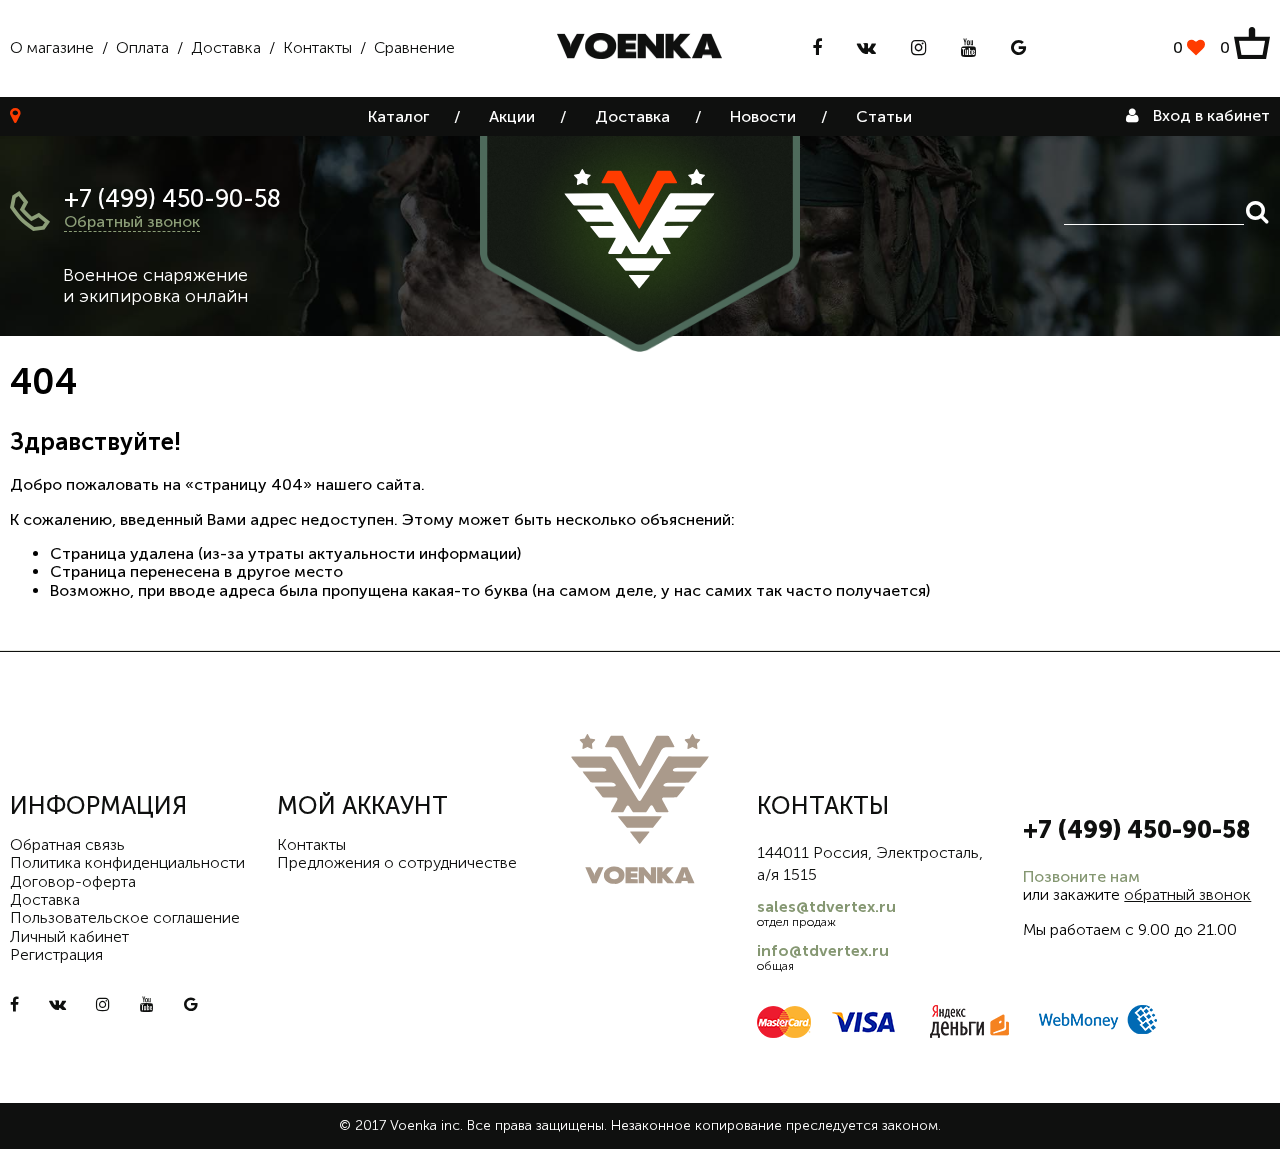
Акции (512, 116)
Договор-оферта (73, 881)
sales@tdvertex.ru (826, 906)
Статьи (884, 116)
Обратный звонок (132, 221)
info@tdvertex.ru (823, 950)
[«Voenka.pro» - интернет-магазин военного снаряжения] (639, 48)
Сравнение (414, 47)
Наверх (1220, 1119)
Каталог (398, 116)
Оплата (142, 47)
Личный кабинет (69, 936)
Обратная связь (67, 844)
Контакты (317, 47)
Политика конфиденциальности (127, 862)
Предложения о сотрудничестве (397, 862)
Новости (763, 116)
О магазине (52, 47)
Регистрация (56, 954)
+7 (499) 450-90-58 (172, 198)
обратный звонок (1187, 894)
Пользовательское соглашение (125, 917)
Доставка (226, 47)
